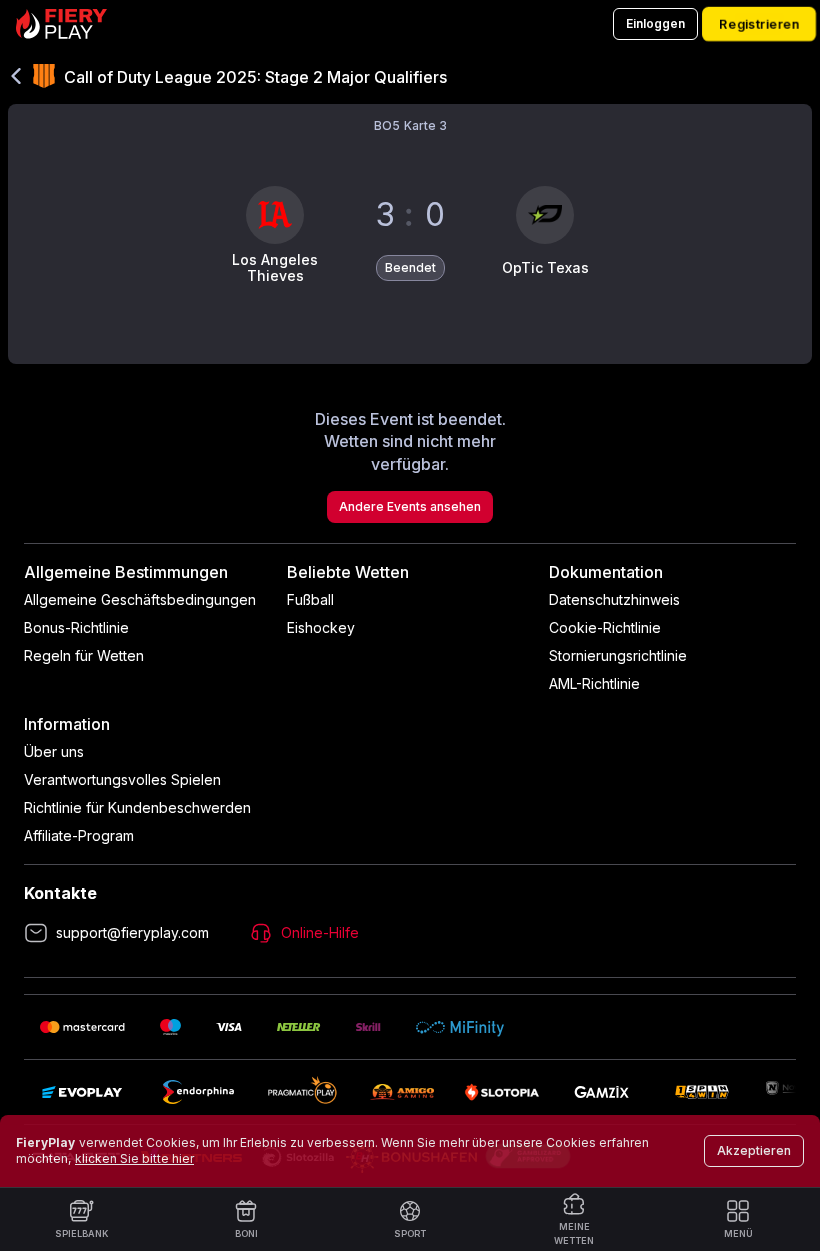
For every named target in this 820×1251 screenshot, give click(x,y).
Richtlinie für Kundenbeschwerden (137, 807)
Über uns (54, 751)
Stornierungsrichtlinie (618, 655)
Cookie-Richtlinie (605, 627)
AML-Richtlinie (594, 683)
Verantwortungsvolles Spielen (122, 779)
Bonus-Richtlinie (76, 627)
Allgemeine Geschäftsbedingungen (140, 599)
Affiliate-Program (79, 835)
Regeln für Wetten (84, 655)
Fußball (310, 599)
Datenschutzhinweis (614, 599)
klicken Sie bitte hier (134, 1158)
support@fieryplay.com (132, 932)
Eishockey (321, 627)
